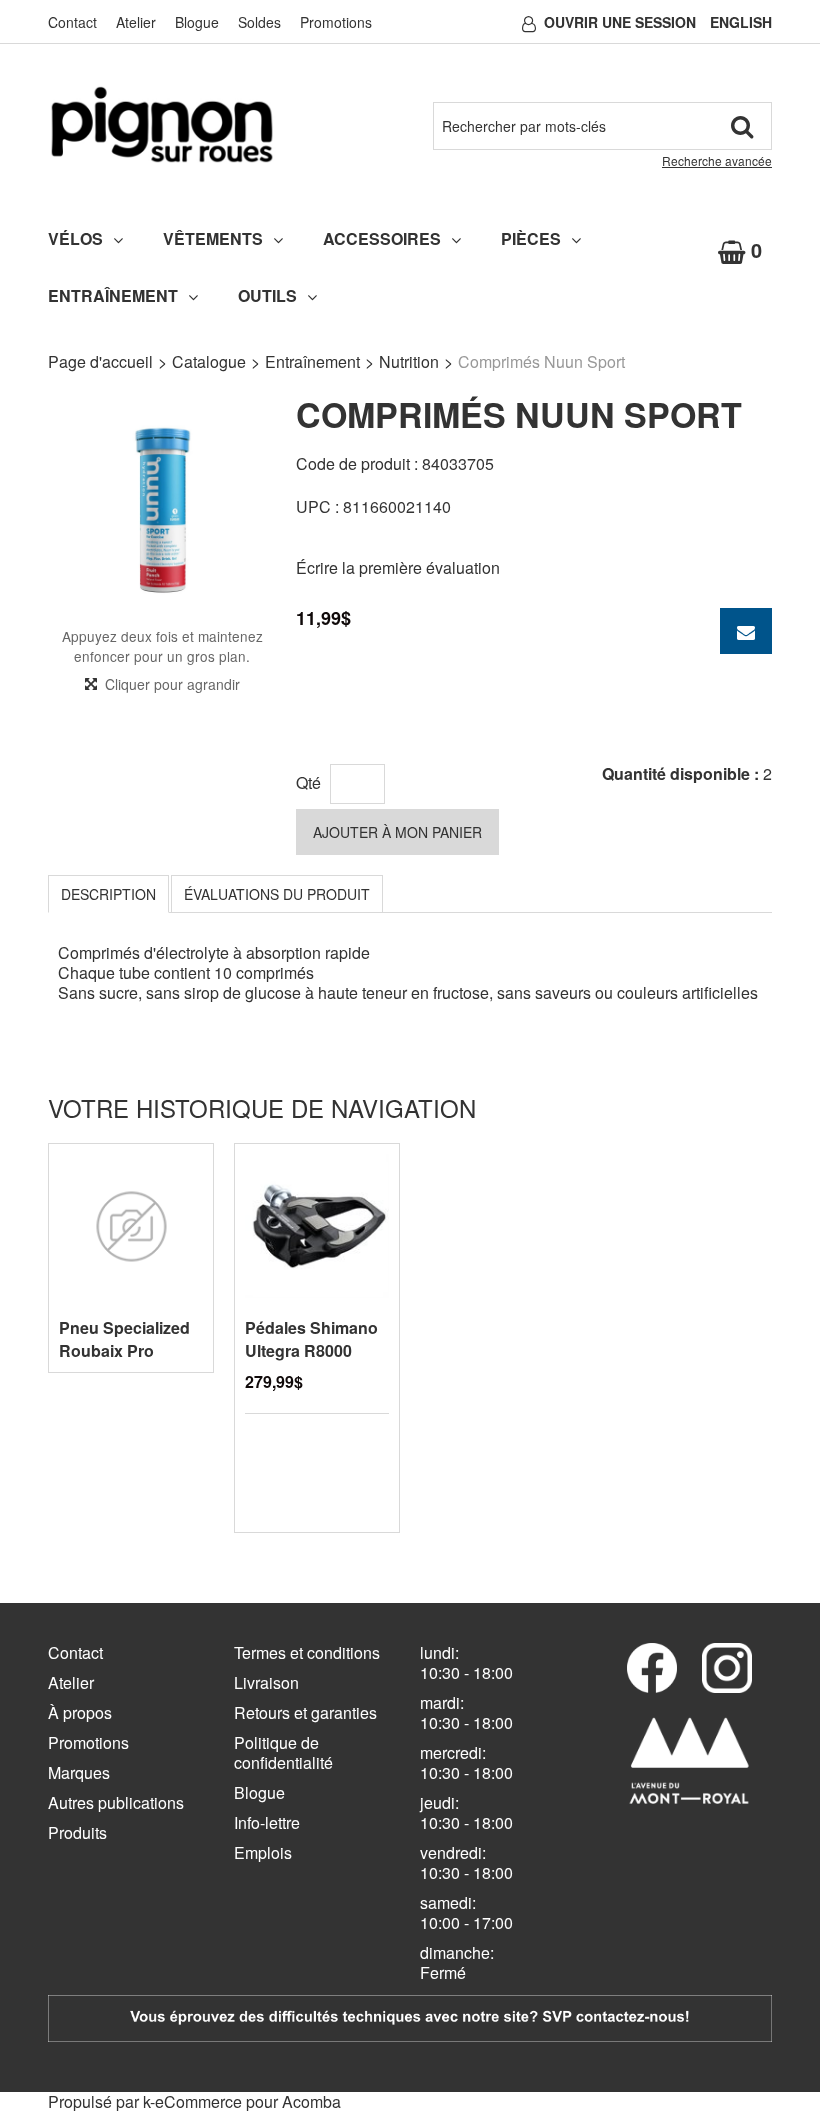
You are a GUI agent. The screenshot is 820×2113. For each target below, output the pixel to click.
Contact (72, 22)
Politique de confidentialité (283, 1752)
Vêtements (213, 238)
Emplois (263, 1852)
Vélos (75, 238)
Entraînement (113, 295)
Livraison (266, 1682)
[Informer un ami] (746, 631)
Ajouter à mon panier (397, 832)
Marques (79, 1772)
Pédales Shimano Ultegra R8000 (311, 1339)
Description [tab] (108, 894)
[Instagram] (727, 1668)
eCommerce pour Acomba (248, 2101)
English (741, 22)
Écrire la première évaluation (398, 567)
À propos (80, 1712)
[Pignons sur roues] (162, 124)
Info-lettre (267, 1822)
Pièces (531, 238)
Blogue (197, 22)
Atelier (136, 22)
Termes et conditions (307, 1652)
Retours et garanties (305, 1712)
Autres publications (116, 1802)
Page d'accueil (100, 361)
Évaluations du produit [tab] (277, 894)
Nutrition (409, 361)
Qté (308, 782)
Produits (77, 1832)
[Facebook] (652, 1668)
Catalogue (209, 361)
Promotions (336, 22)
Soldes (259, 22)
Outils (267, 295)
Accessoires (382, 238)
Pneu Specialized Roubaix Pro (124, 1339)
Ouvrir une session (620, 22)
